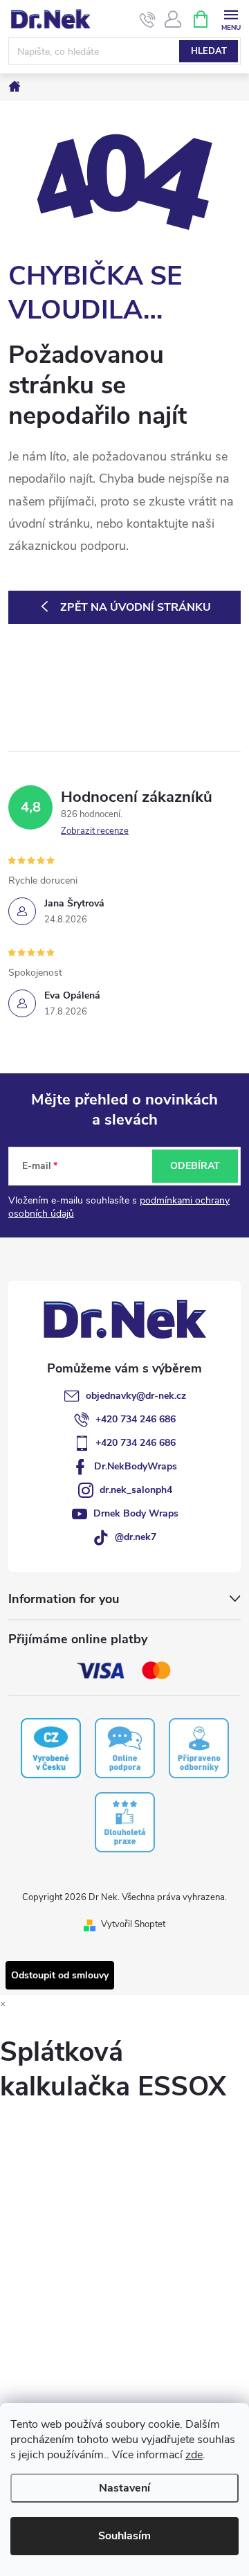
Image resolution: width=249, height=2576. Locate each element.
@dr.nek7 (136, 1537)
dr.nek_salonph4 (136, 1490)
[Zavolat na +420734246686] (148, 19)
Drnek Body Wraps (136, 1513)
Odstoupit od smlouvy (60, 1975)
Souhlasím (124, 2536)
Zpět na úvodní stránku (136, 607)
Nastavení (124, 2488)
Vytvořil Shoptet (133, 1924)
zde (194, 2455)
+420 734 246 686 (136, 1419)
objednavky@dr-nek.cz (136, 1396)
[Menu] (231, 18)
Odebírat (195, 1166)
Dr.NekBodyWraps (136, 1466)
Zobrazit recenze (95, 831)
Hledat (209, 51)
